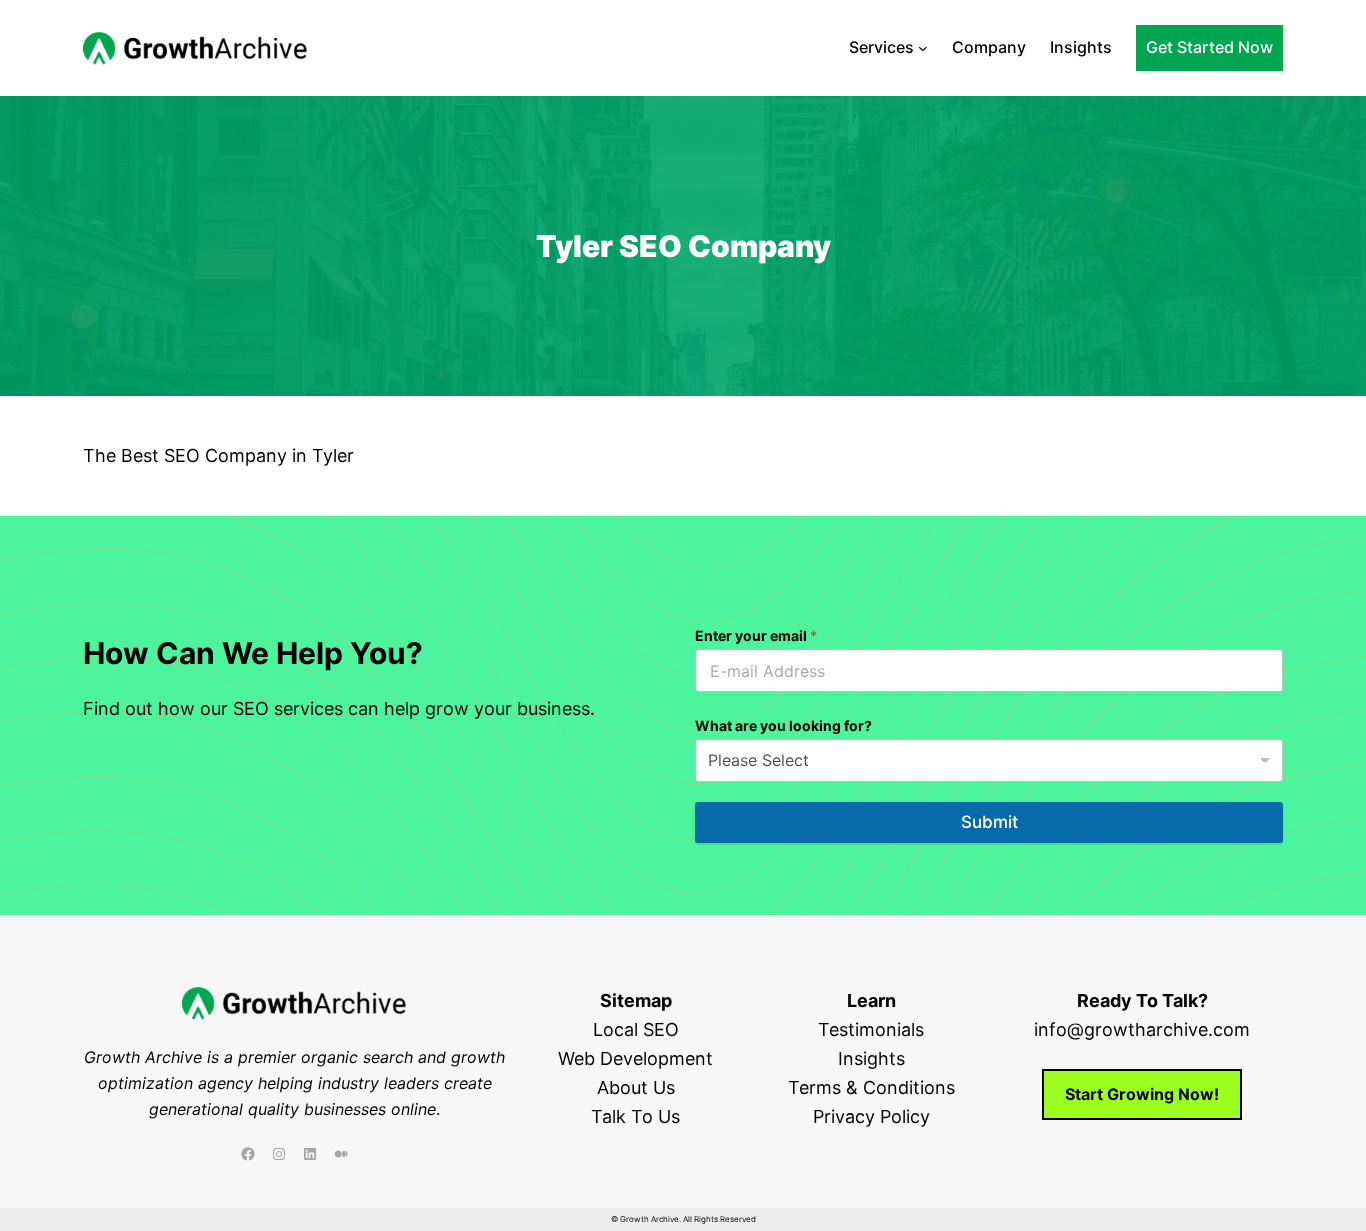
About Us (636, 1087)
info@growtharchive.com (1142, 1029)
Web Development (635, 1058)
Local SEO (636, 1029)
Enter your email (756, 635)
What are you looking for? (783, 725)
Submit (989, 822)
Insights (871, 1058)
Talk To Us (635, 1116)
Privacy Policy (871, 1116)
